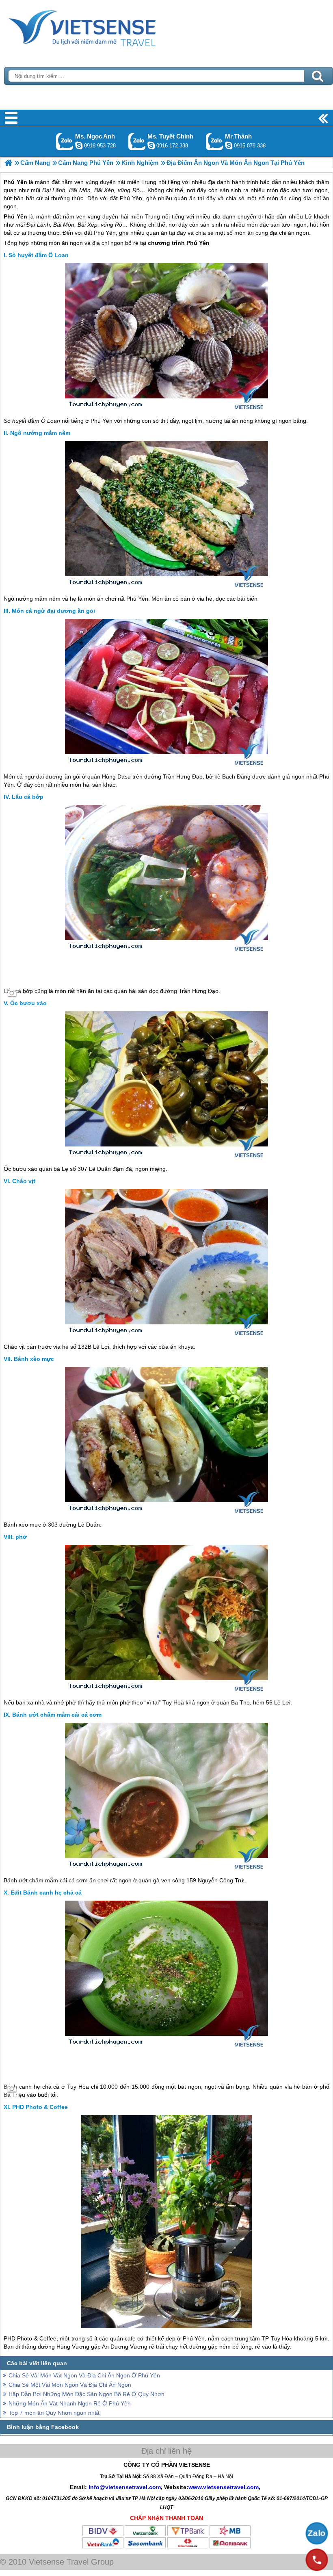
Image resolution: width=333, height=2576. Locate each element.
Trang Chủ (102, 26)
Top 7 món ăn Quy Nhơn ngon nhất (54, 2413)
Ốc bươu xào (28, 1003)
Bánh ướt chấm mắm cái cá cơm (57, 1715)
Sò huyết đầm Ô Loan (39, 255)
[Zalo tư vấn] (317, 2533)
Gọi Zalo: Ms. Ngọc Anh (65, 142)
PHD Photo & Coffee (40, 2107)
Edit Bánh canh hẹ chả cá (46, 1893)
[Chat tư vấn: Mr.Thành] (229, 145)
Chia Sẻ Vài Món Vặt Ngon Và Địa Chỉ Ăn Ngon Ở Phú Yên (84, 2375)
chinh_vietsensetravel (151, 145)
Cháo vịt (24, 1181)
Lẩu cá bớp (28, 797)
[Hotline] (317, 2560)
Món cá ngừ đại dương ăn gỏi (53, 611)
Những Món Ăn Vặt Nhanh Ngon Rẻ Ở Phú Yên (70, 2403)
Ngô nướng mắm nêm (40, 433)
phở (21, 1537)
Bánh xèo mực (34, 1359)
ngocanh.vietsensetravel (79, 145)
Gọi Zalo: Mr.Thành (215, 142)
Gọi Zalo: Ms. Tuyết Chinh (137, 142)
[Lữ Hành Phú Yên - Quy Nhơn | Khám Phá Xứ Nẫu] (8, 163)
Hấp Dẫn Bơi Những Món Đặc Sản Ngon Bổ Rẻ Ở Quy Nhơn (86, 2394)
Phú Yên (15, 216)
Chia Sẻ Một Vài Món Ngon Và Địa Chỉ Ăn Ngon (70, 2385)
